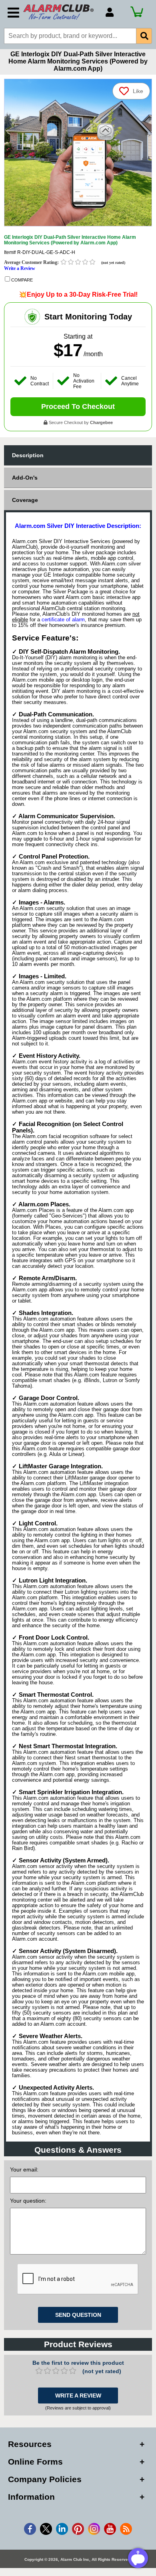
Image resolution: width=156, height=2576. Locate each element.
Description (28, 455)
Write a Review (20, 268)
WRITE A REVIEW (78, 2396)
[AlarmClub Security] (60, 12)
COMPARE (21, 280)
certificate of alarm (63, 620)
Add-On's (25, 478)
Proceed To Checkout (78, 407)
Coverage (25, 500)
